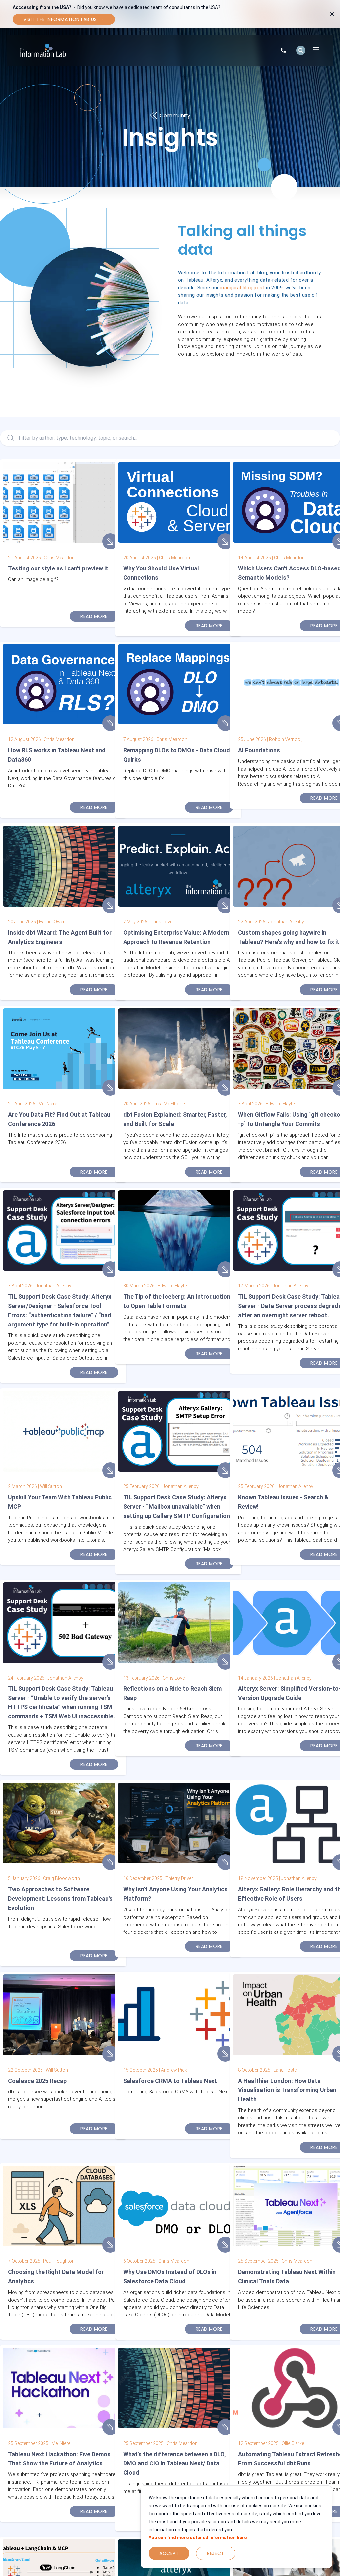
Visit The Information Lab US (64, 19)
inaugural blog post (243, 288)
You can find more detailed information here (198, 2538)
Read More (94, 616)
